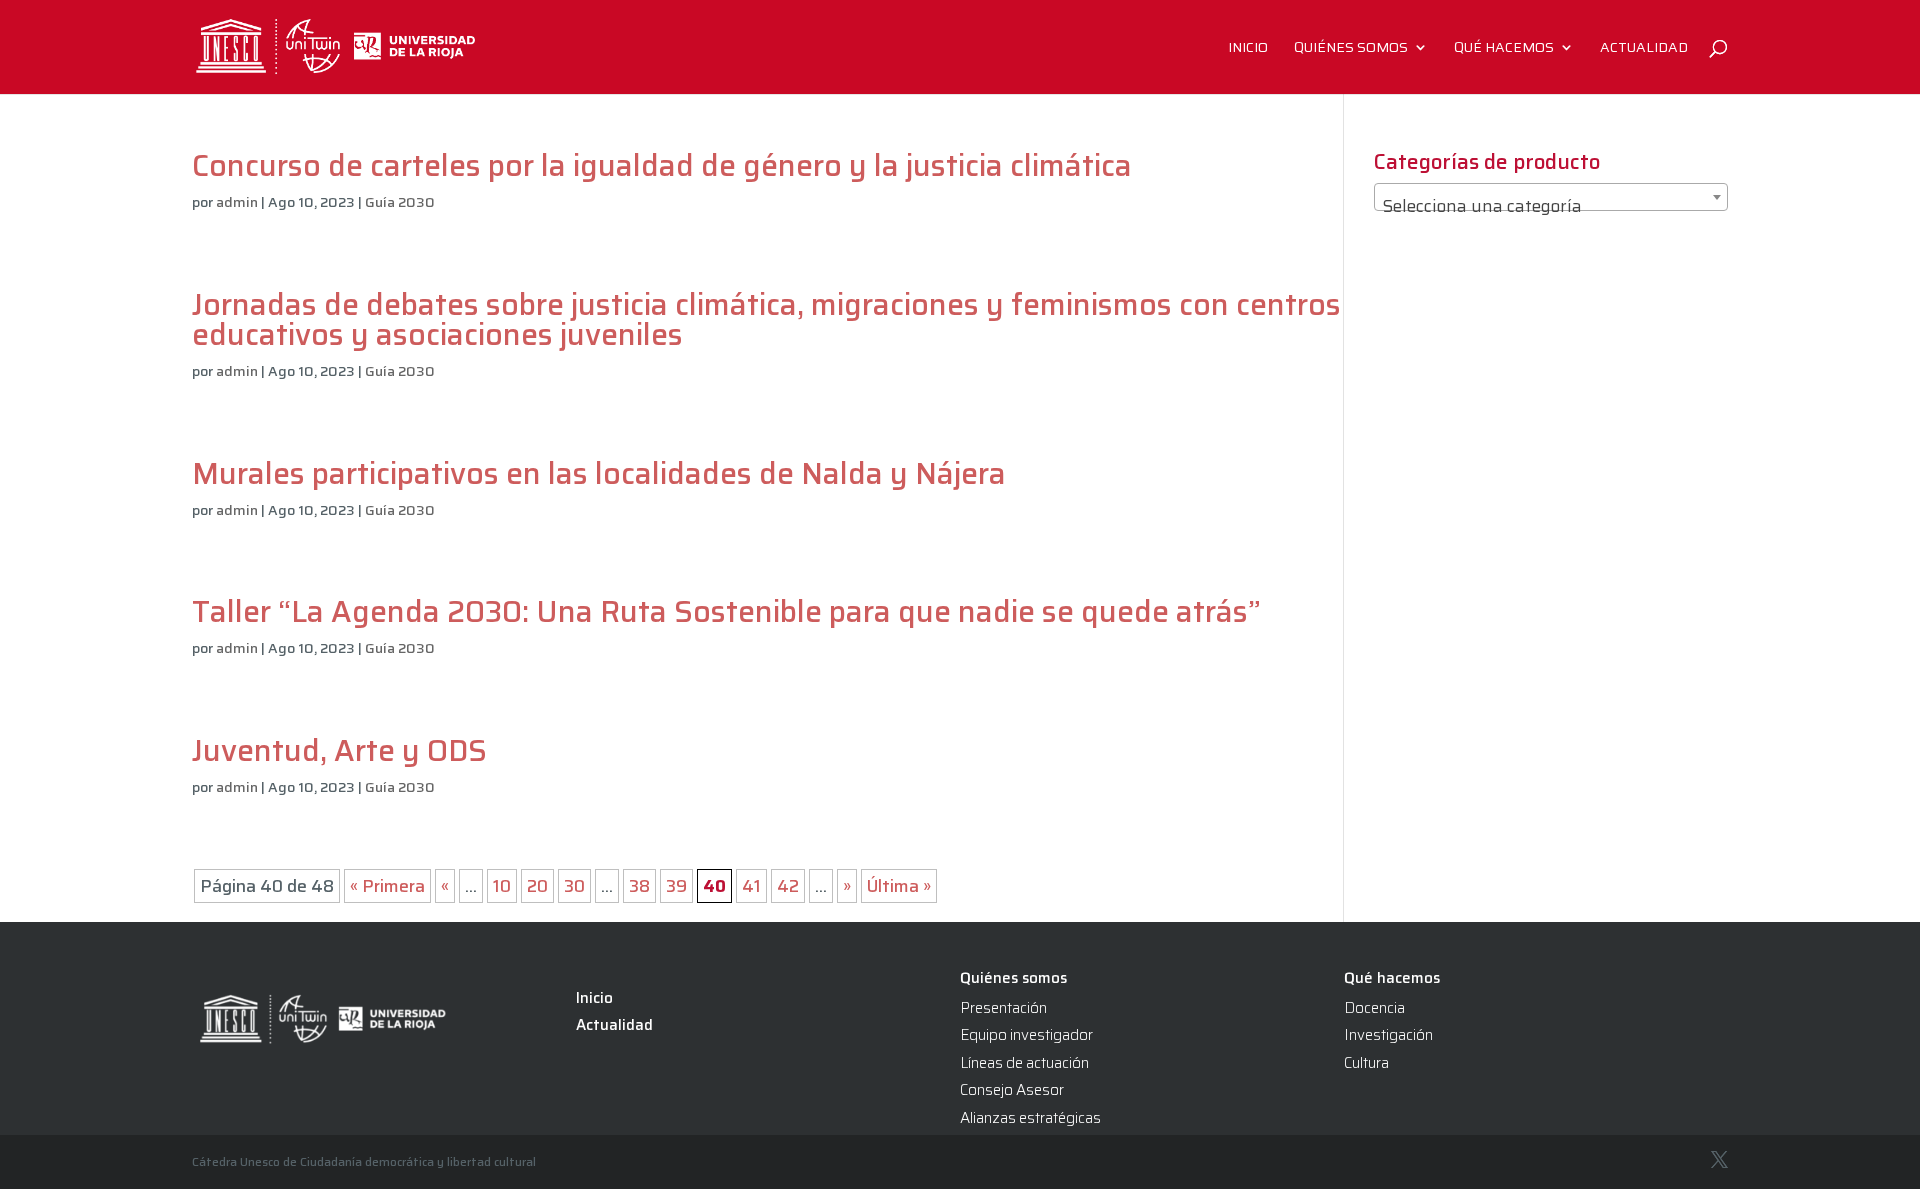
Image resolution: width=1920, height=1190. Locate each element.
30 (574, 886)
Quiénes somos (1351, 49)
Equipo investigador (1026, 1035)
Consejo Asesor (1012, 1090)
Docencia (1374, 1008)
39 (676, 886)
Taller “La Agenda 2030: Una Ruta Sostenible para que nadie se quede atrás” (726, 611)
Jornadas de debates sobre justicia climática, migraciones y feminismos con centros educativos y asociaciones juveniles (766, 319)
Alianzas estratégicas (1030, 1118)
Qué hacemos (1504, 49)
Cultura (1366, 1063)
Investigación (1388, 1035)
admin (237, 202)
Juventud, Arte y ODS (343, 750)
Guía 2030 (400, 202)
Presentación (1003, 1008)
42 (788, 886)
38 (639, 886)
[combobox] (1551, 197)
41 (751, 886)
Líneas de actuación (1024, 1063)
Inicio (1248, 49)
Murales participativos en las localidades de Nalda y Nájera (599, 473)
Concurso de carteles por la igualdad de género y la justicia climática (662, 165)
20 (537, 886)
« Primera (387, 886)
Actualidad (1644, 49)
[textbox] (1551, 206)
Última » (899, 886)
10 (502, 886)
